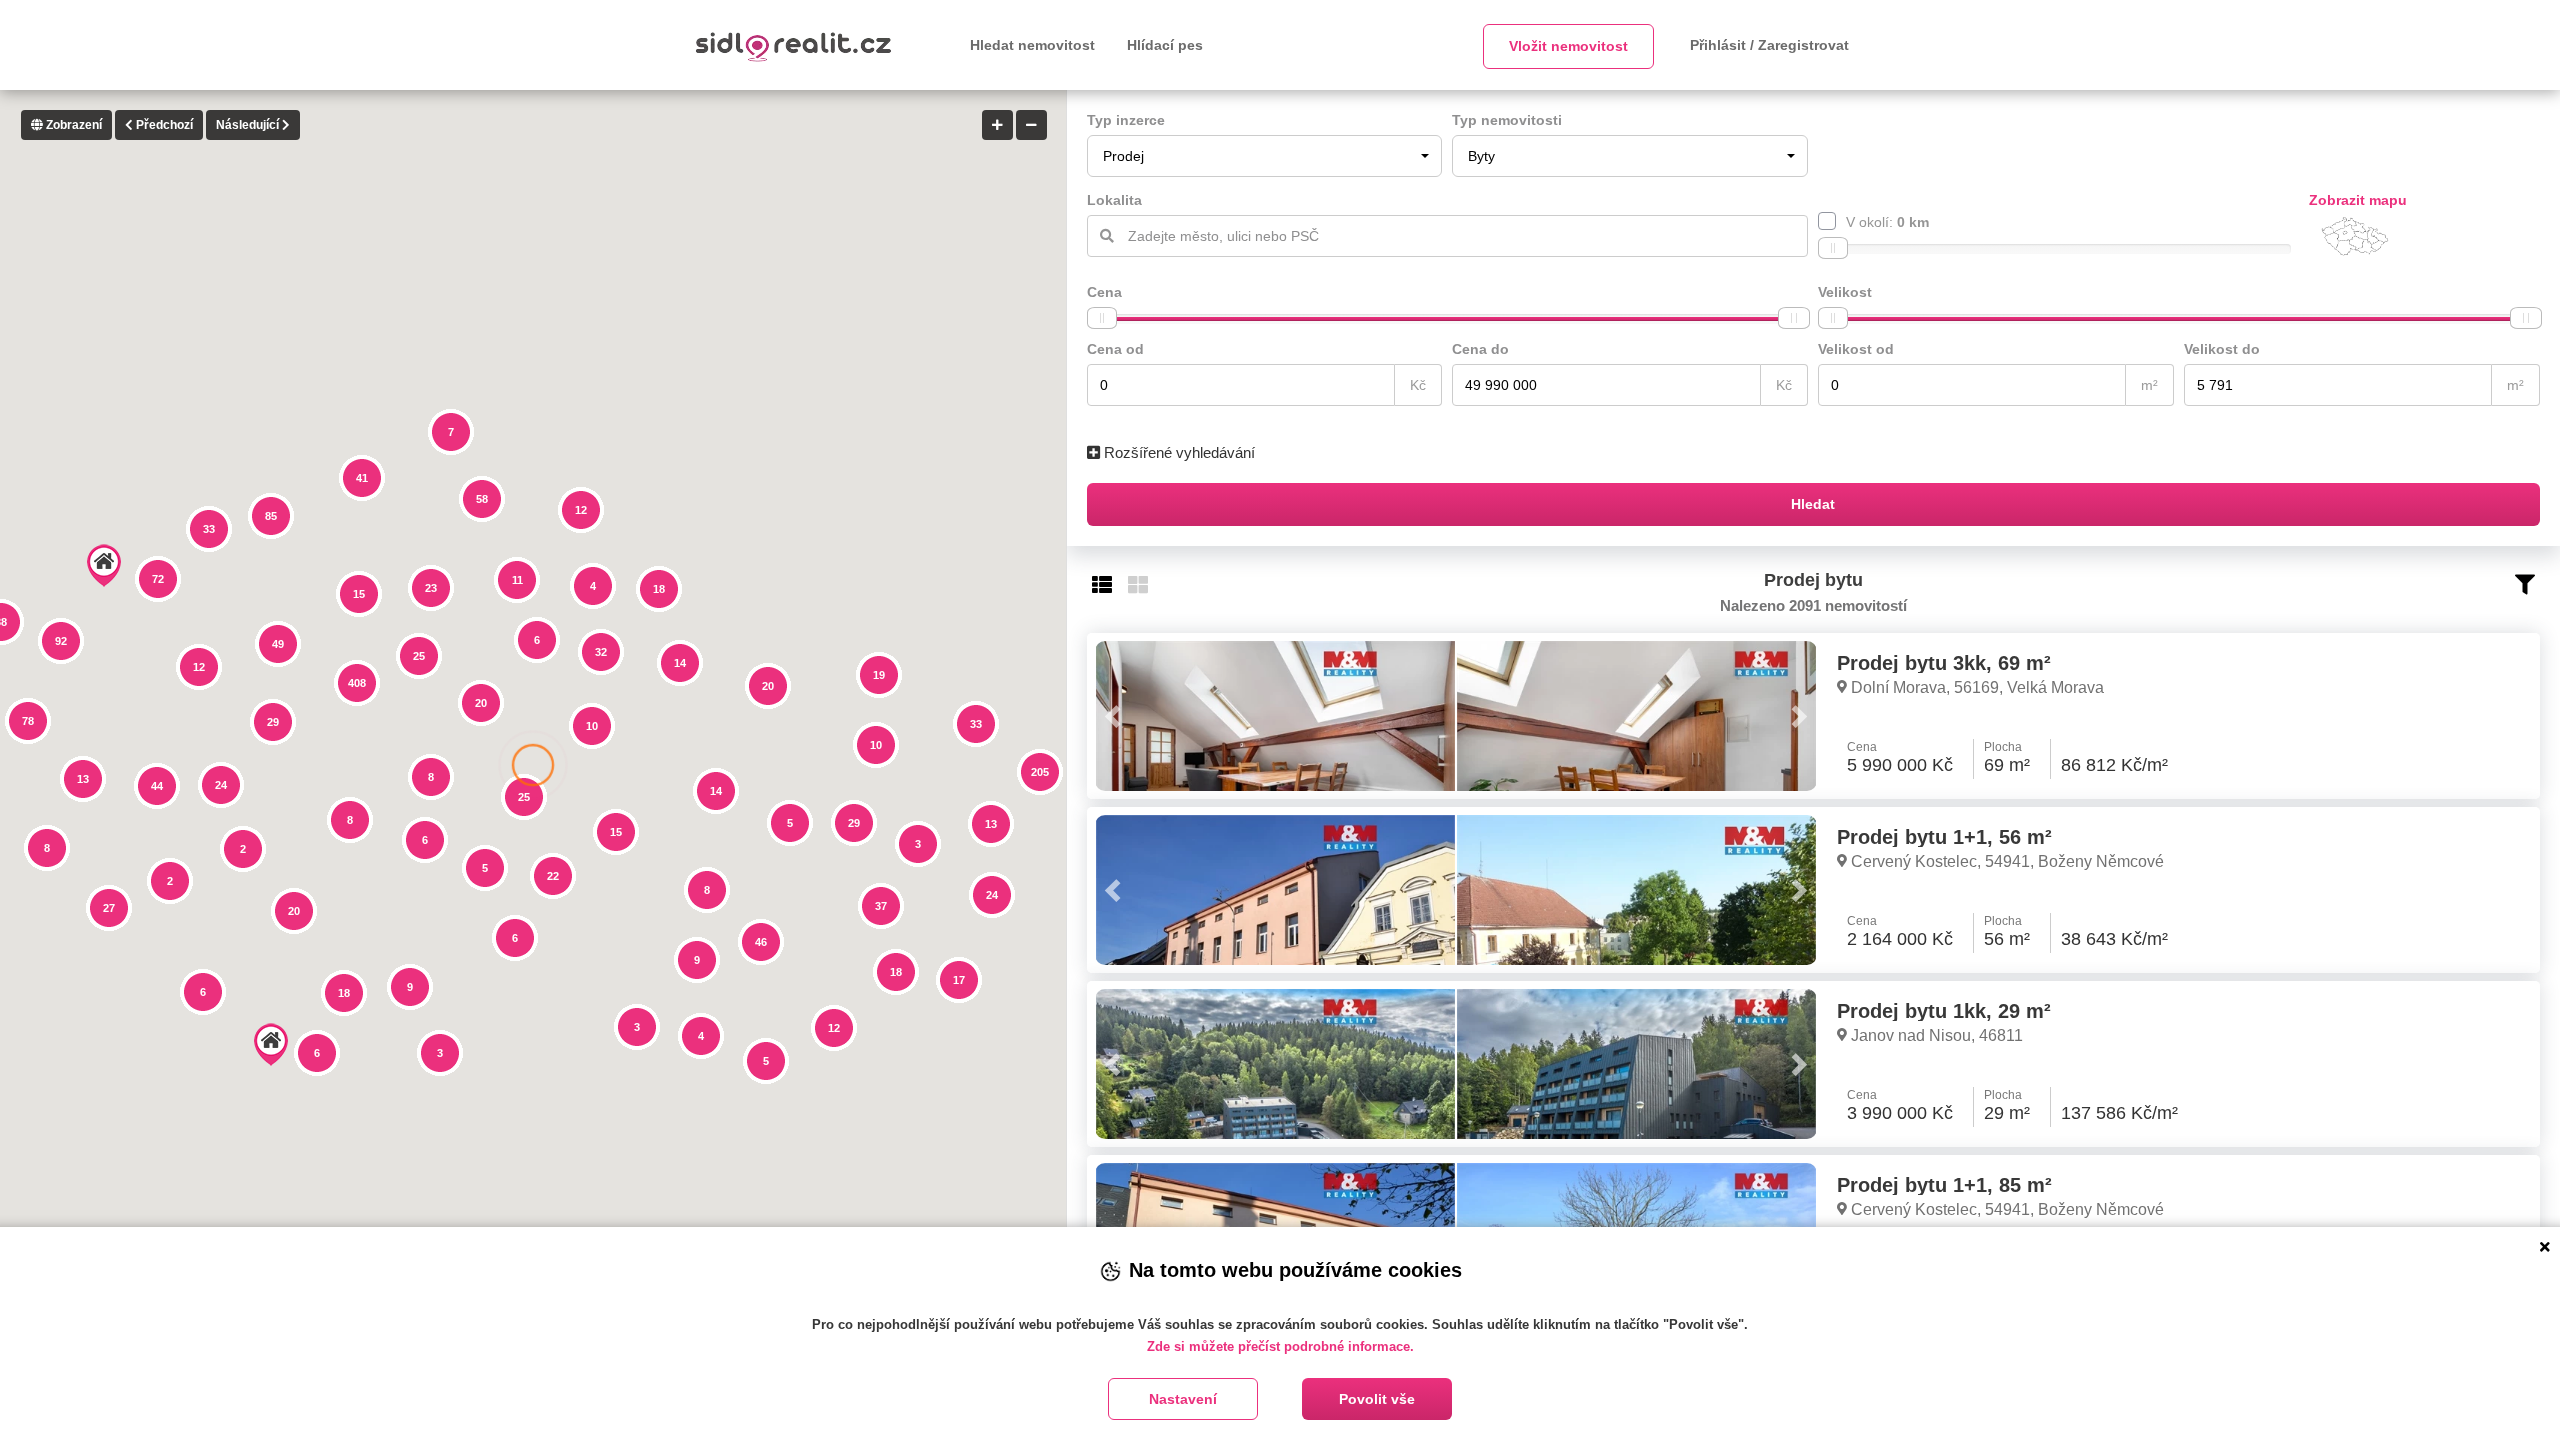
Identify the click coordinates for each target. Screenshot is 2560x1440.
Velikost (1845, 292)
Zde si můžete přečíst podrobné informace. (1280, 1346)
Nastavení (1183, 1399)
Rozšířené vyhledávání (1177, 452)
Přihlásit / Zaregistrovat (1769, 45)
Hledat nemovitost (1032, 45)
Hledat (1813, 504)
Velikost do (2222, 349)
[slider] (1833, 248)
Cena (1104, 292)
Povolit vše (1377, 1399)
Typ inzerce (1126, 120)
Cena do (1480, 349)
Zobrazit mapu (2358, 200)
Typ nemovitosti (1507, 120)
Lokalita (1114, 200)
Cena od (1115, 349)
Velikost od (1856, 349)
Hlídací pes (1165, 45)
